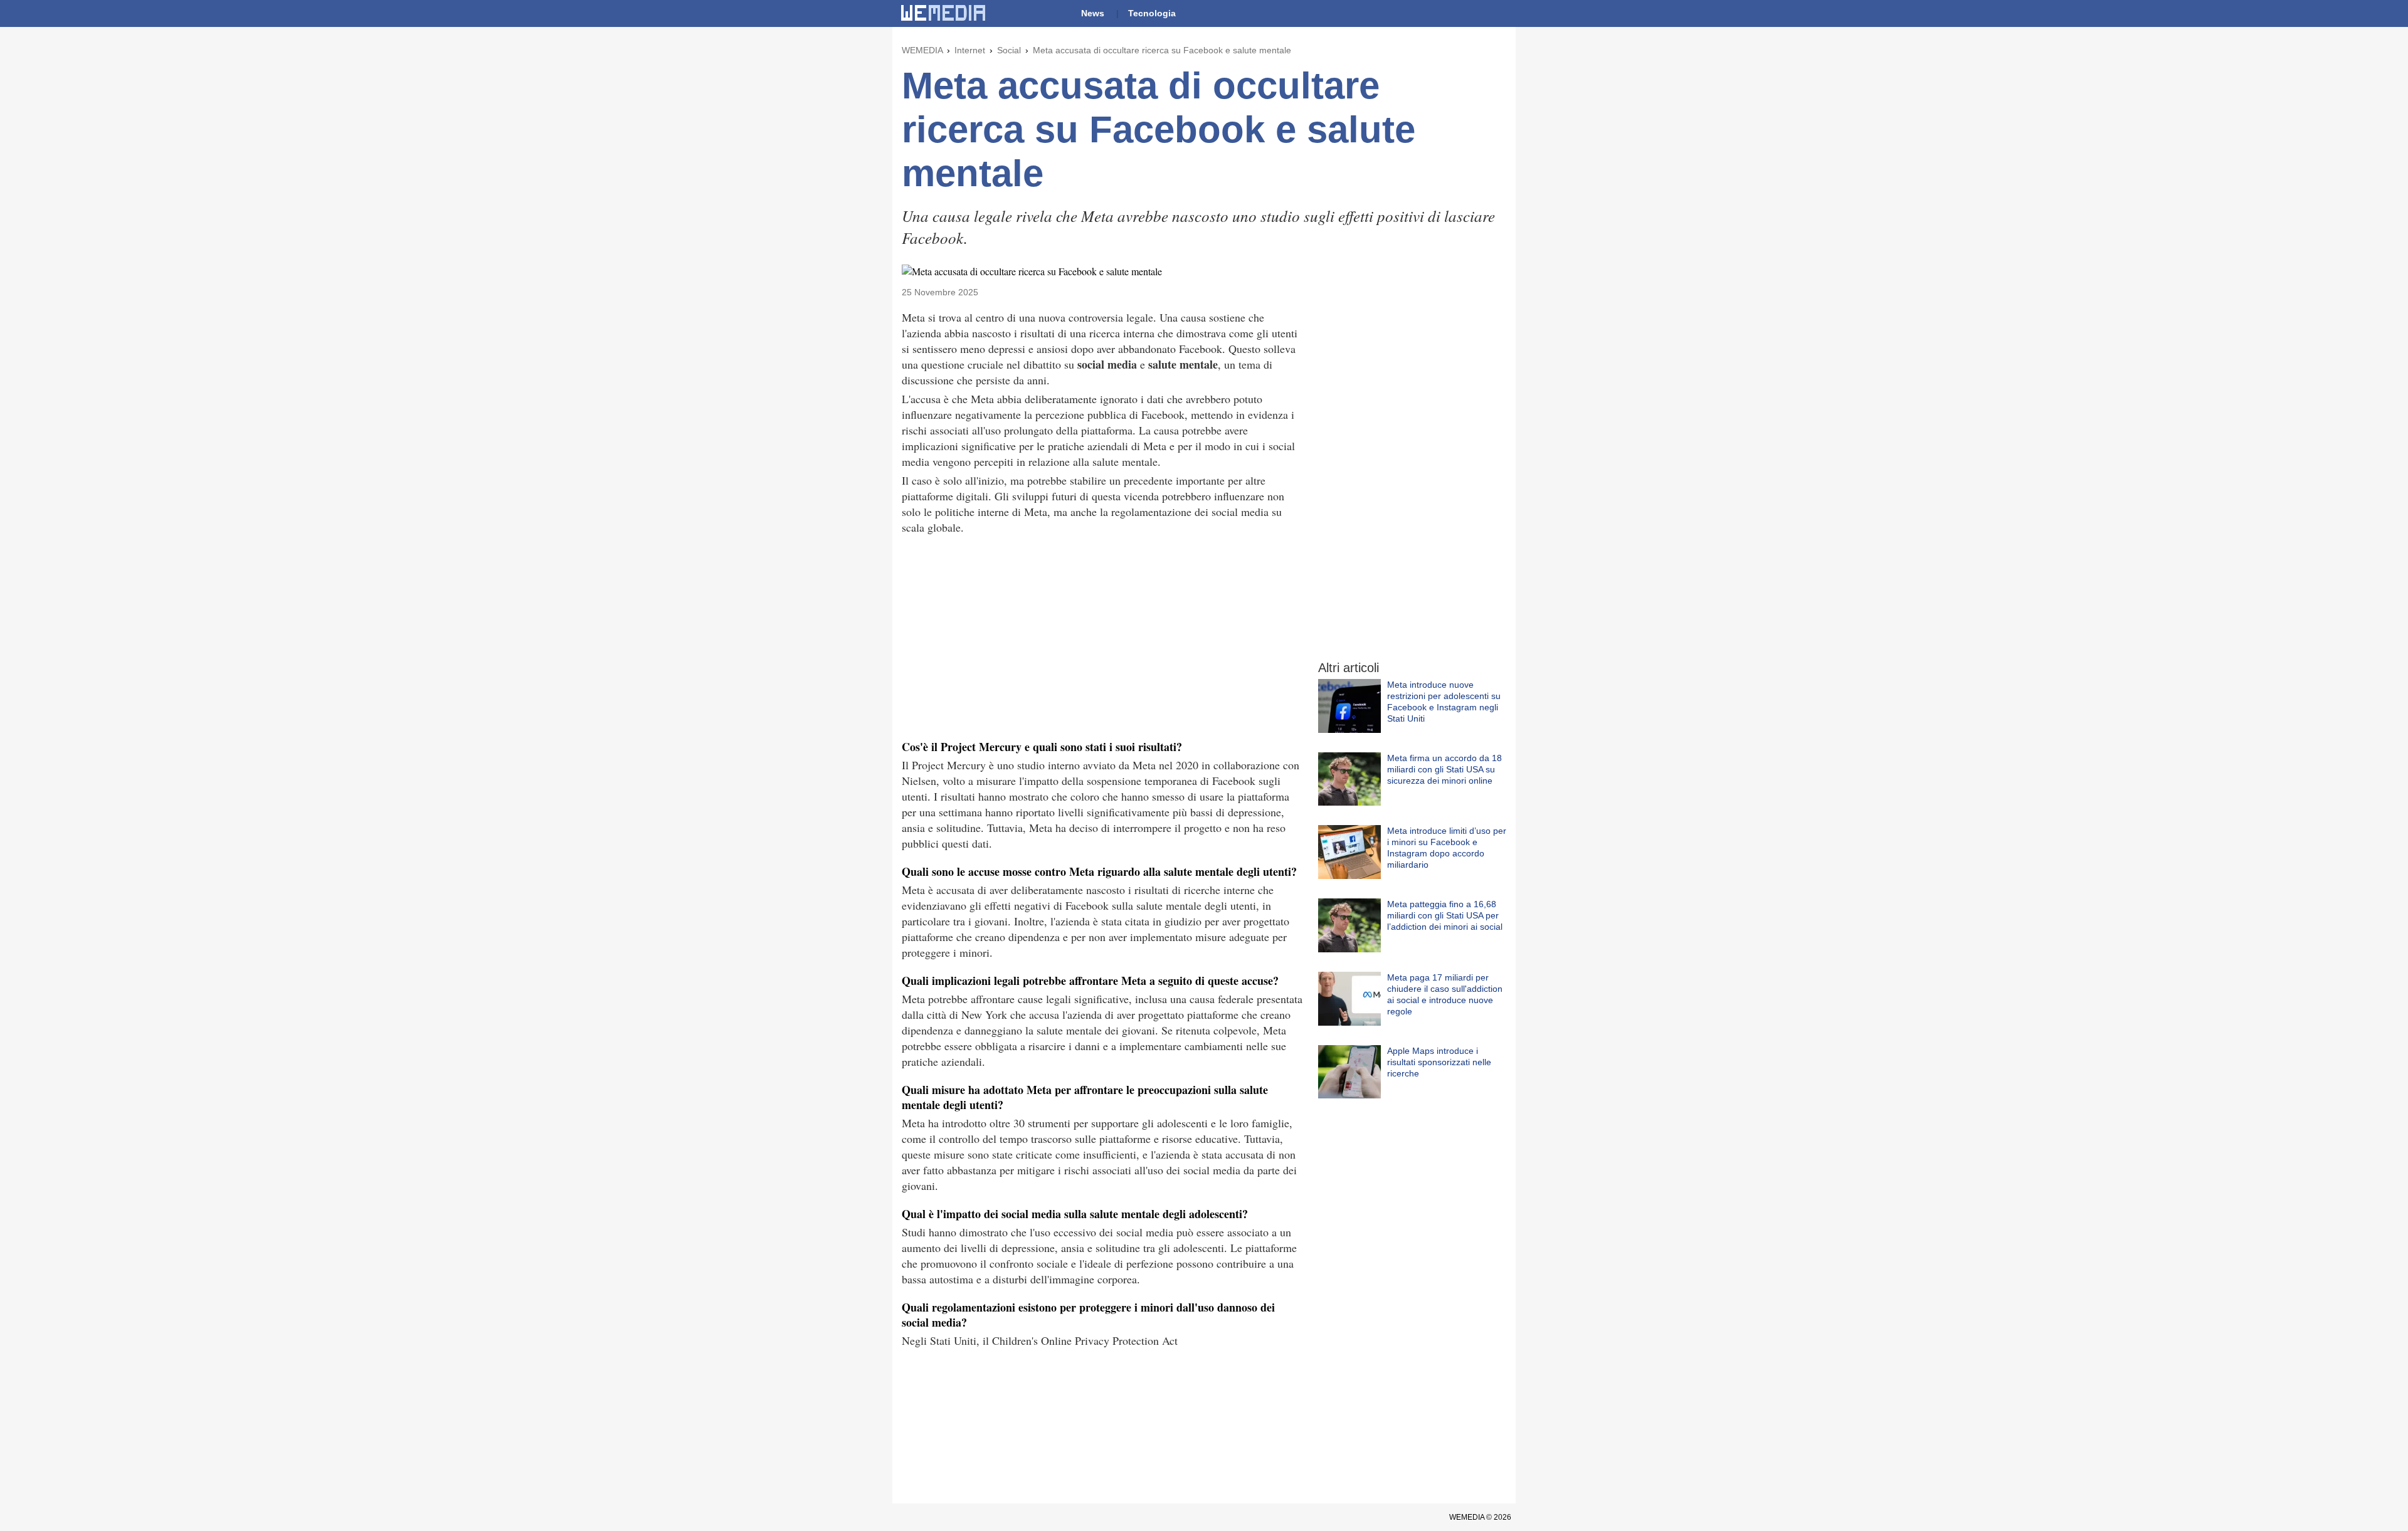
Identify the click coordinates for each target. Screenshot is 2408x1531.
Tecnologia (1152, 13)
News (1093, 13)
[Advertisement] (1102, 636)
